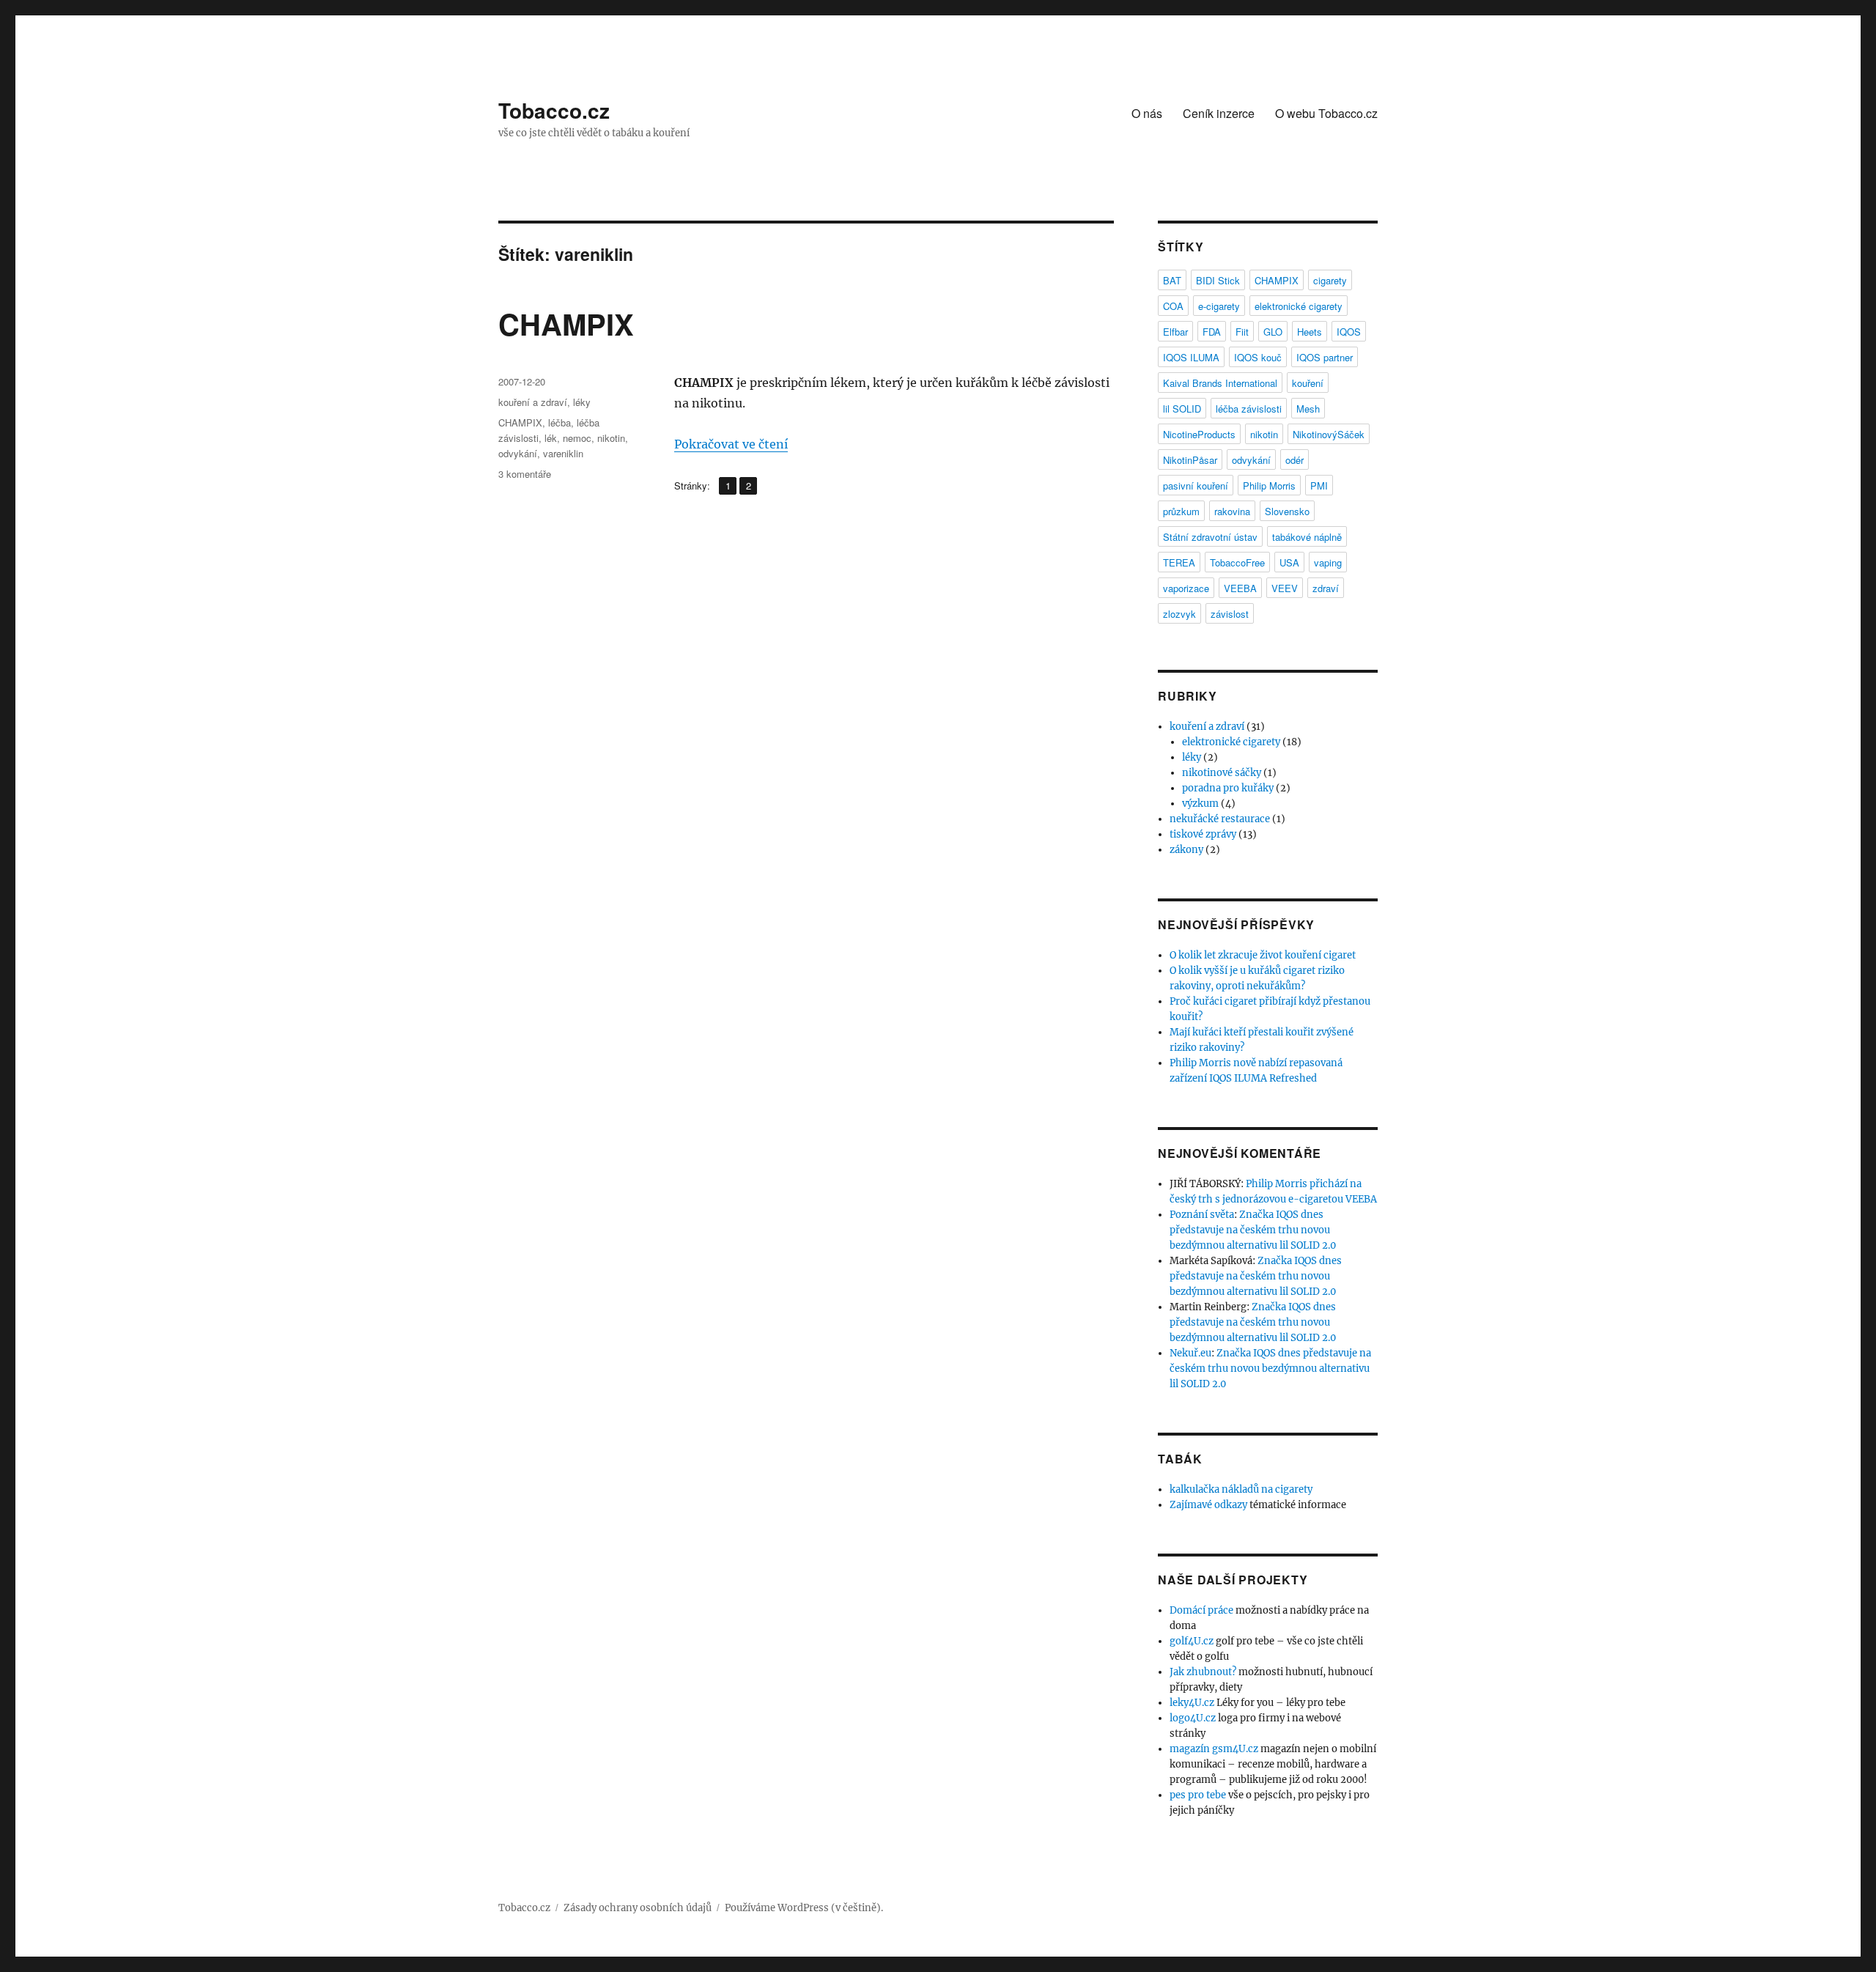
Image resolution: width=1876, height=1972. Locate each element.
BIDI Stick (1218, 280)
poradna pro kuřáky (1228, 788)
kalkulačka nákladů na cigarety (1241, 1489)
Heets (1310, 332)
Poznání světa (1202, 1215)
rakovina (1232, 511)
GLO (1273, 332)
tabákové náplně (1307, 537)
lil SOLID (1182, 409)
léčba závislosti (1249, 409)
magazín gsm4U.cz (1214, 1749)
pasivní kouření (1196, 485)
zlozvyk (1179, 614)
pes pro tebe (1198, 1795)
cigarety (1330, 280)
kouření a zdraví (533, 402)
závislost (1230, 614)
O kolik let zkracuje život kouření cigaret (1263, 955)
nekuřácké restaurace (1220, 819)
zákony (1186, 850)
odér (1295, 460)
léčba (560, 422)
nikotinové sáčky (1222, 773)
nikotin (611, 438)
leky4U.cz (1192, 1703)
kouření (1308, 383)
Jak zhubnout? (1203, 1672)
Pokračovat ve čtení (731, 444)
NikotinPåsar (1190, 460)
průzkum (1181, 511)
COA (1173, 306)
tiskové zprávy (1203, 834)
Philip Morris (1269, 485)
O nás (1147, 113)
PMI (1319, 485)
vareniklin (563, 453)
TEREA (1179, 562)
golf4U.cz (1192, 1641)
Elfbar (1175, 332)
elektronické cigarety (1299, 306)
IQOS (1349, 332)
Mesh (1308, 409)
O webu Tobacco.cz (1326, 113)
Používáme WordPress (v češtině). (804, 1908)
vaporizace (1186, 588)
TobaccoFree (1237, 562)
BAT (1172, 280)
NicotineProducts (1199, 434)
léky (582, 402)
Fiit (1242, 332)
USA (1289, 562)
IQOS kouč (1258, 357)
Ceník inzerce (1219, 113)
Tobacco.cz (554, 110)
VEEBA (1240, 588)
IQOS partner (1325, 357)
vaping (1328, 562)
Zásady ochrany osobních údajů (638, 1908)
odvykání (518, 453)
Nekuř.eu (1190, 1353)
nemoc (577, 438)
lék (551, 438)
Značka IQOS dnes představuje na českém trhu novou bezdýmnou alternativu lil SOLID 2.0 (1253, 1230)
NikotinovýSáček (1329, 434)
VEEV (1285, 588)
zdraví (1326, 588)
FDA (1212, 332)
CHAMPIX (566, 324)
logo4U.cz (1193, 1718)
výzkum (1200, 804)
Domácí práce (1201, 1610)
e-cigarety (1219, 306)
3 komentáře (525, 474)
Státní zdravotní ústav (1210, 537)
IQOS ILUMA (1191, 357)
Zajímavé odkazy (1208, 1505)
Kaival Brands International (1220, 383)
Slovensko (1287, 511)
